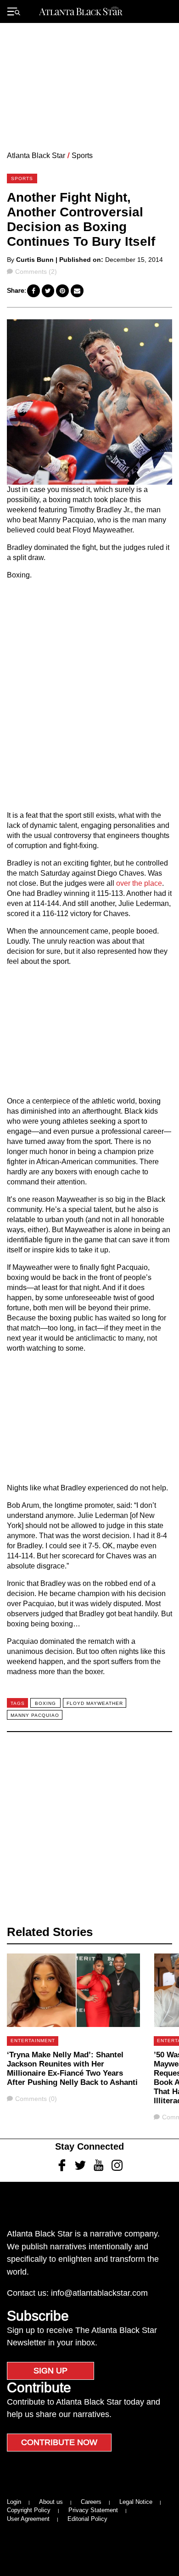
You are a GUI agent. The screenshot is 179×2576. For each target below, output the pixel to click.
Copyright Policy (29, 2510)
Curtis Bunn (35, 260)
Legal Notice (136, 2502)
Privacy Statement (93, 2510)
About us (51, 2502)
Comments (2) (36, 272)
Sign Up (50, 2371)
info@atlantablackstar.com (99, 2293)
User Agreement (28, 2519)
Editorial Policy (87, 2519)
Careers (91, 2502)
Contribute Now (59, 2442)
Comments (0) (36, 2099)
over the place (139, 883)
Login (14, 2502)
